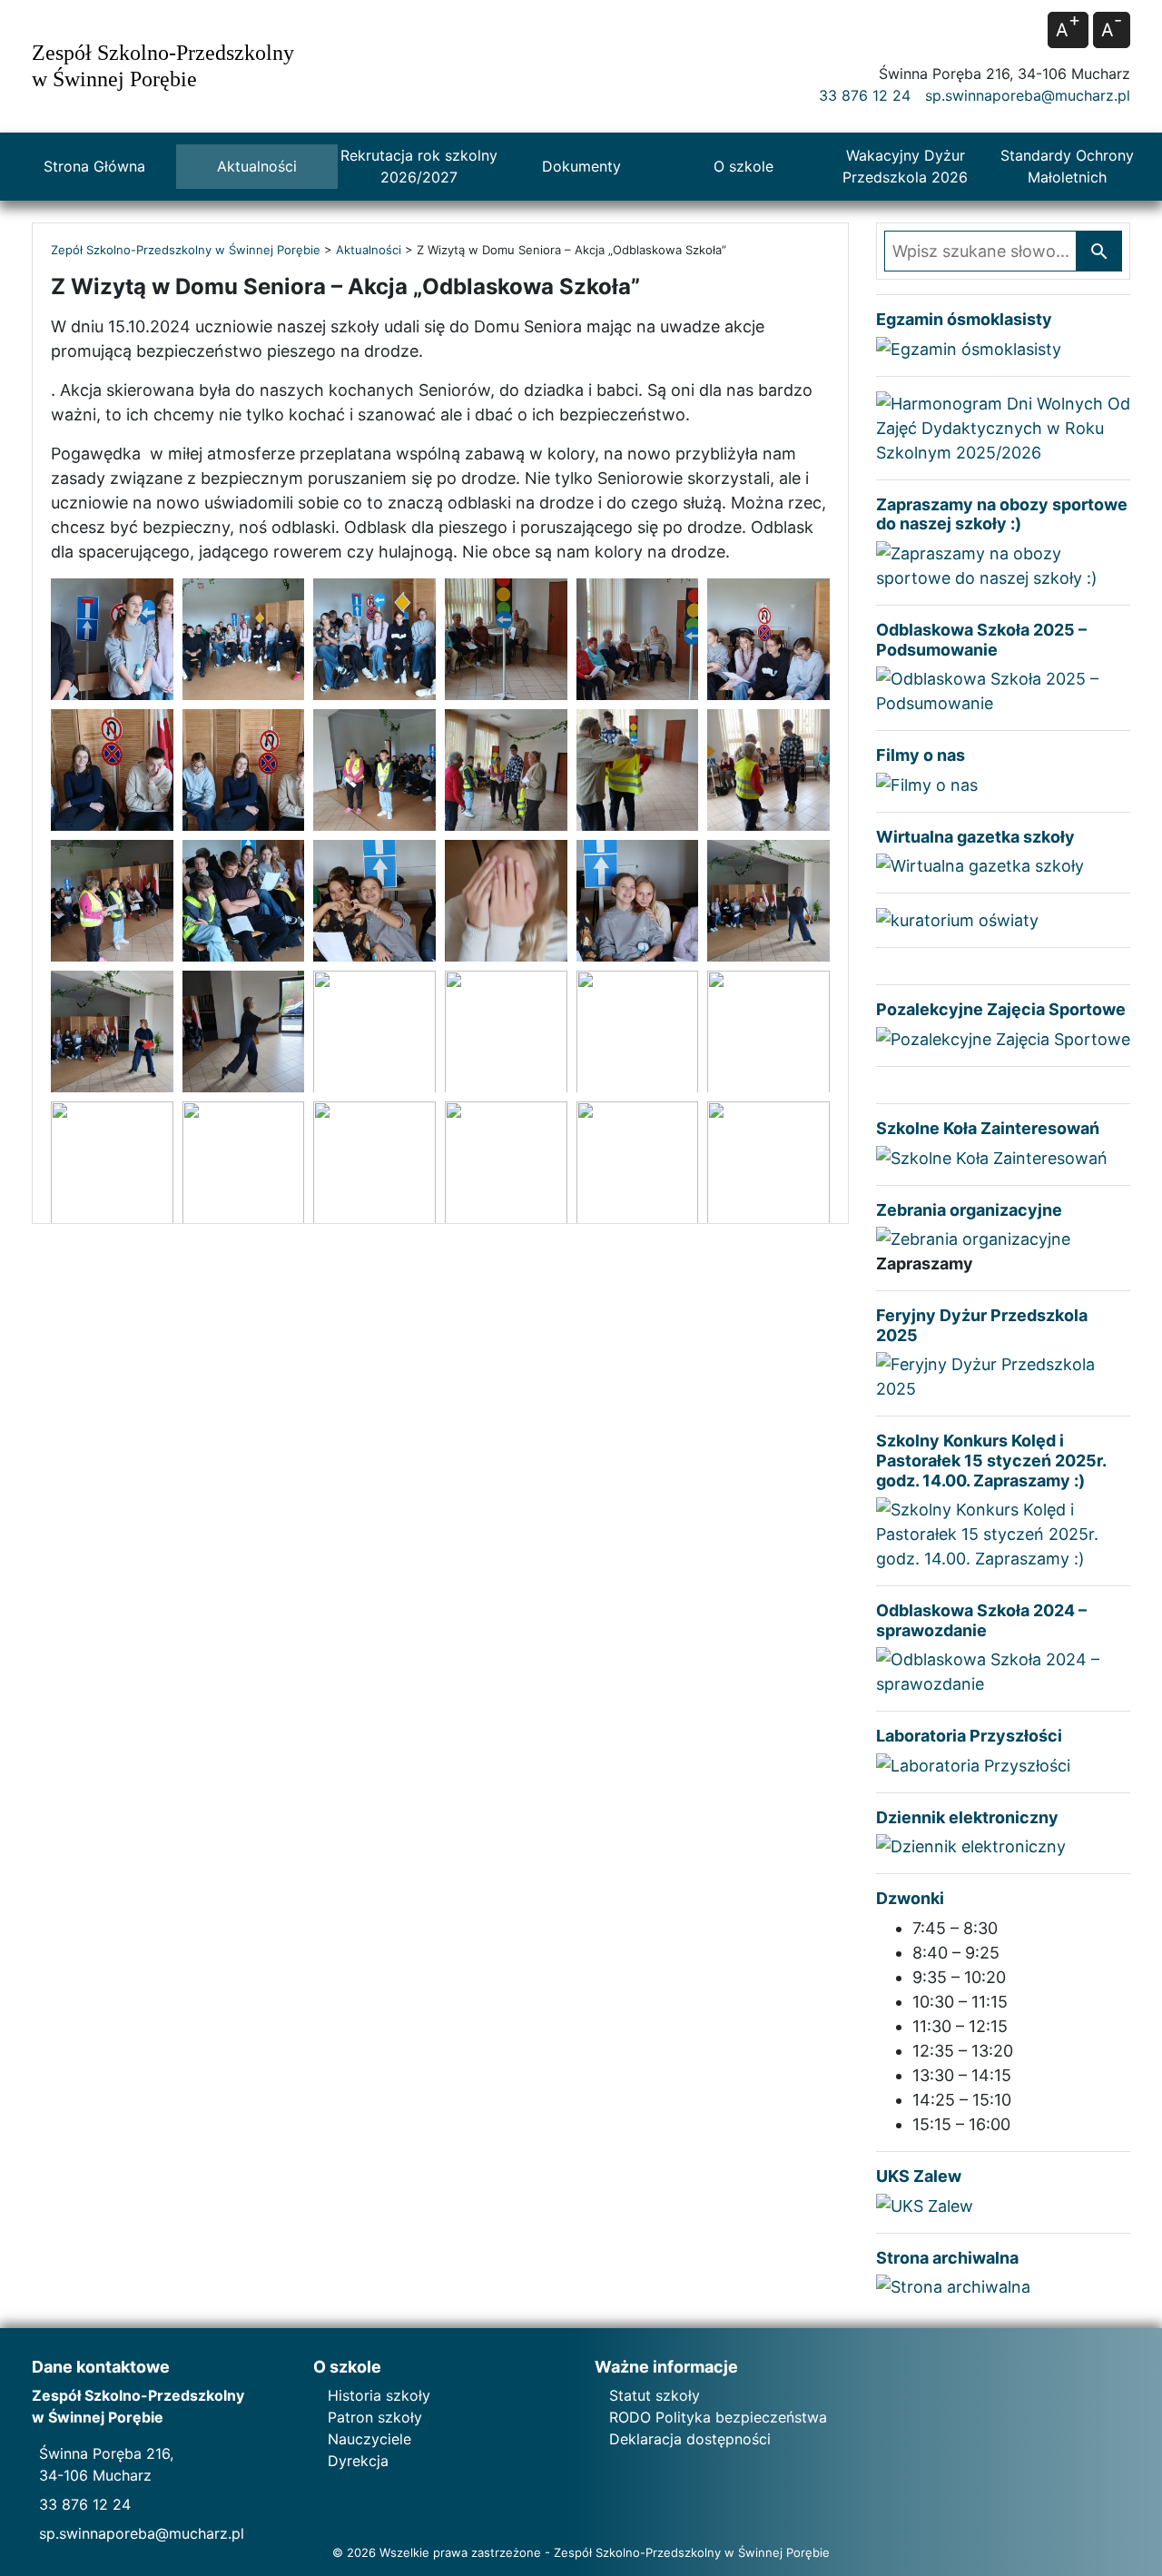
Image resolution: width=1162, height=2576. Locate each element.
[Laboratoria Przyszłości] (973, 1764)
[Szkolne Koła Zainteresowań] (992, 1156)
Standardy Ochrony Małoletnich (1067, 166)
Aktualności (257, 166)
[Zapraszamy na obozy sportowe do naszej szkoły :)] (1003, 564)
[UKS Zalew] (925, 2204)
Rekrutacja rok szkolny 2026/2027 (419, 166)
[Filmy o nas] (927, 783)
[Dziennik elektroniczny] (971, 1846)
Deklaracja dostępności (690, 2439)
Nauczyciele (369, 2439)
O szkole (743, 166)
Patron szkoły (375, 2417)
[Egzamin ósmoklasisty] (969, 347)
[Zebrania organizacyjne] (973, 1238)
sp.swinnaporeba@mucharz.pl (1028, 95)
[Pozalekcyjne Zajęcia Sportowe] (1003, 1037)
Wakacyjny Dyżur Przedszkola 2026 (905, 166)
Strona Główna (94, 166)
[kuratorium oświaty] (957, 919)
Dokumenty (581, 166)
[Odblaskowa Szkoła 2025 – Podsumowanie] (1003, 690)
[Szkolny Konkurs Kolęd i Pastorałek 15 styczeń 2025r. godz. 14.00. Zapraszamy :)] (1003, 1533)
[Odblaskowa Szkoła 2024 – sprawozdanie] (1003, 1670)
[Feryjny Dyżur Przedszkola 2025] (1003, 1375)
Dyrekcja (358, 2461)
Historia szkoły (379, 2395)
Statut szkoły (655, 2395)
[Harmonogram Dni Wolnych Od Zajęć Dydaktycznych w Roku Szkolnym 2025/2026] (1003, 426)
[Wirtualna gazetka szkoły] (980, 865)
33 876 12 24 (865, 95)
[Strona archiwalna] (953, 2286)
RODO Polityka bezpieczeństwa (718, 2417)
